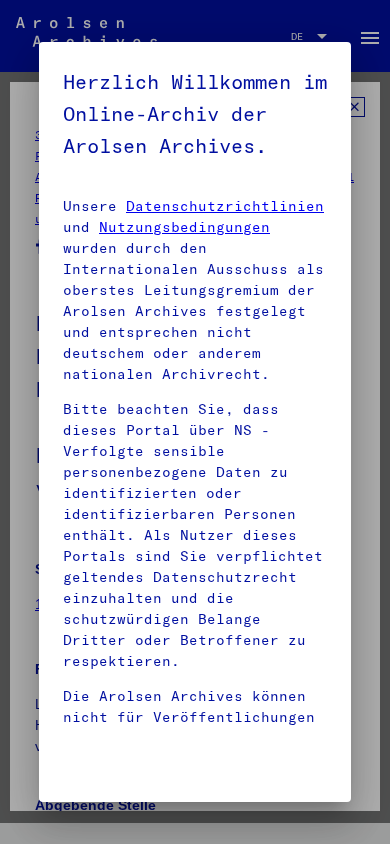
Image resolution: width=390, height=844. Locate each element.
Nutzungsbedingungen (184, 227)
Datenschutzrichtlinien (225, 206)
